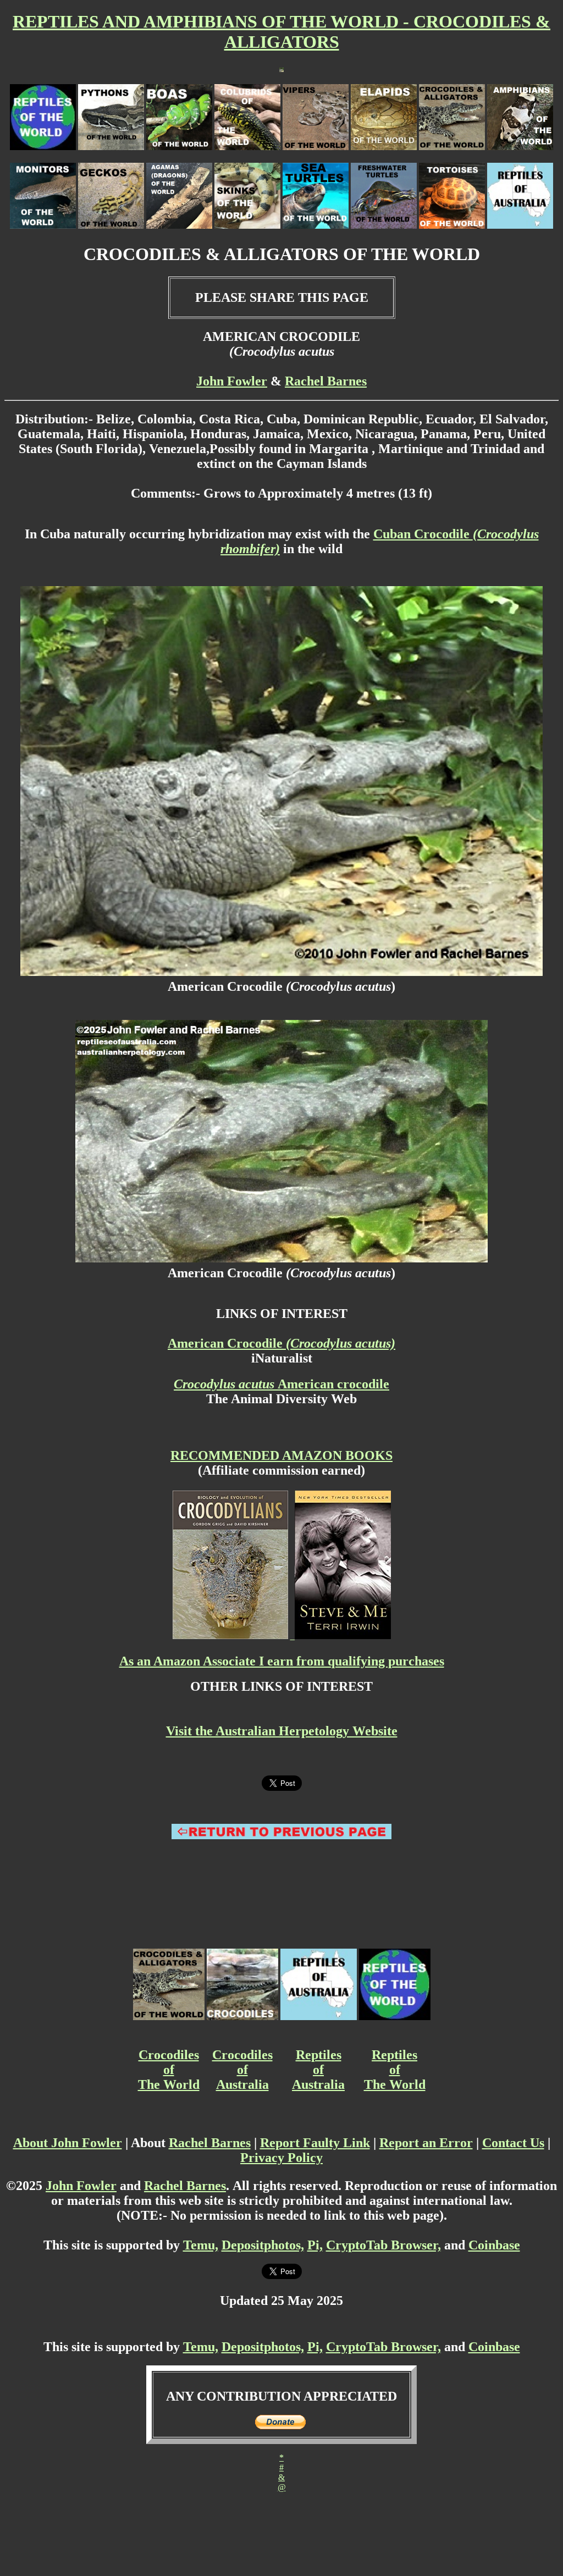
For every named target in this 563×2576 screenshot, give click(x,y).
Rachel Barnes (326, 381)
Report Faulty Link (315, 2143)
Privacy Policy (281, 2158)
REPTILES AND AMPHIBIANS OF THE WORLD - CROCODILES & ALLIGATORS (281, 32)
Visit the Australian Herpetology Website (282, 1731)
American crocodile (333, 1384)
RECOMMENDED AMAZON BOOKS (281, 1455)
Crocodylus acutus (226, 1384)
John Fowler (232, 381)
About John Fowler (68, 2143)
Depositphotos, (263, 2245)
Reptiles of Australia (318, 2070)
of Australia (242, 2077)
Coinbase (494, 2245)
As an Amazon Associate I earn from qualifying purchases (282, 1661)
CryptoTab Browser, (383, 2245)
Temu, (201, 2245)
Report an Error (426, 2143)
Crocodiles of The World (169, 2070)
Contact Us (513, 2143)
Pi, (315, 2245)
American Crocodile (281, 1343)
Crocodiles (242, 2055)
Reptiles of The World (395, 2070)
